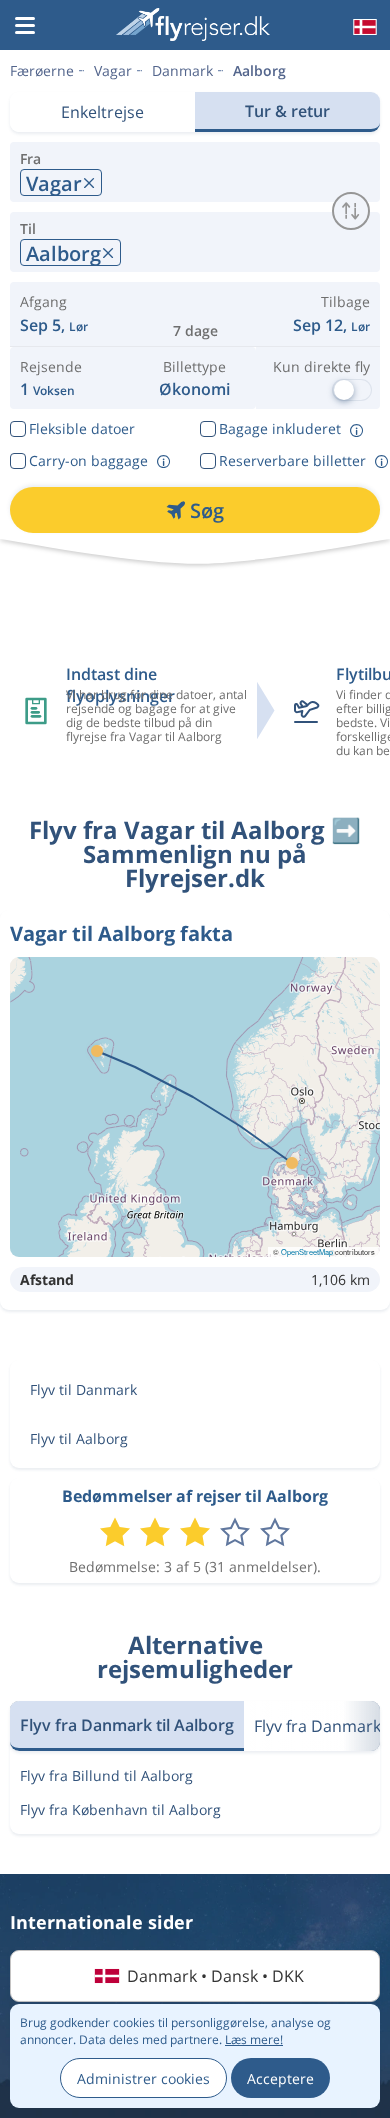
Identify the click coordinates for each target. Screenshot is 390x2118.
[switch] (351, 211)
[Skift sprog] (363, 27)
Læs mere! (254, 2039)
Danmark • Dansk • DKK (215, 1976)
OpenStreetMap (307, 1251)
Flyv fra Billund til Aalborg (106, 1775)
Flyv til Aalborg (79, 1438)
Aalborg (259, 70)
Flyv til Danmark (83, 1389)
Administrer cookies (143, 2078)
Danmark (182, 70)
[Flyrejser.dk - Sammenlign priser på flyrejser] (193, 24)
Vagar (113, 70)
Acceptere (280, 2078)
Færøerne (42, 70)
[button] (25, 27)
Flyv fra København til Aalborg (120, 1809)
